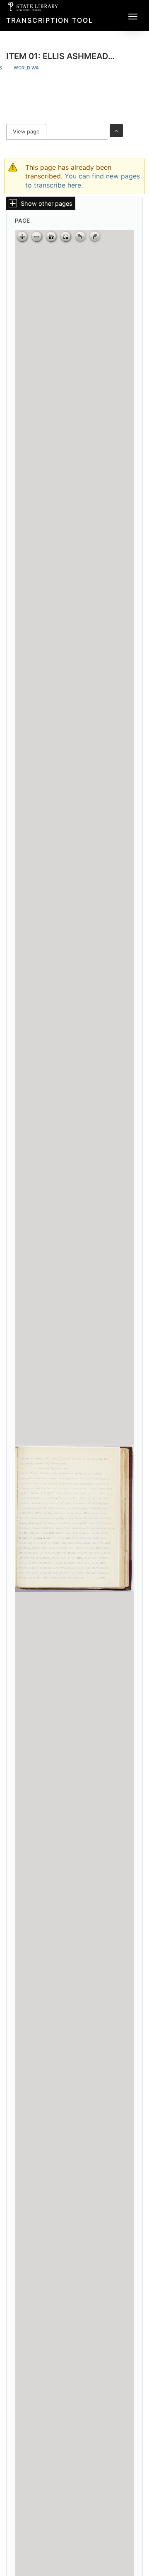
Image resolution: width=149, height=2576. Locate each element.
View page (30, 132)
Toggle (116, 131)
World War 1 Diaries (39, 68)
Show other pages (47, 203)
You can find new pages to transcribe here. (83, 180)
